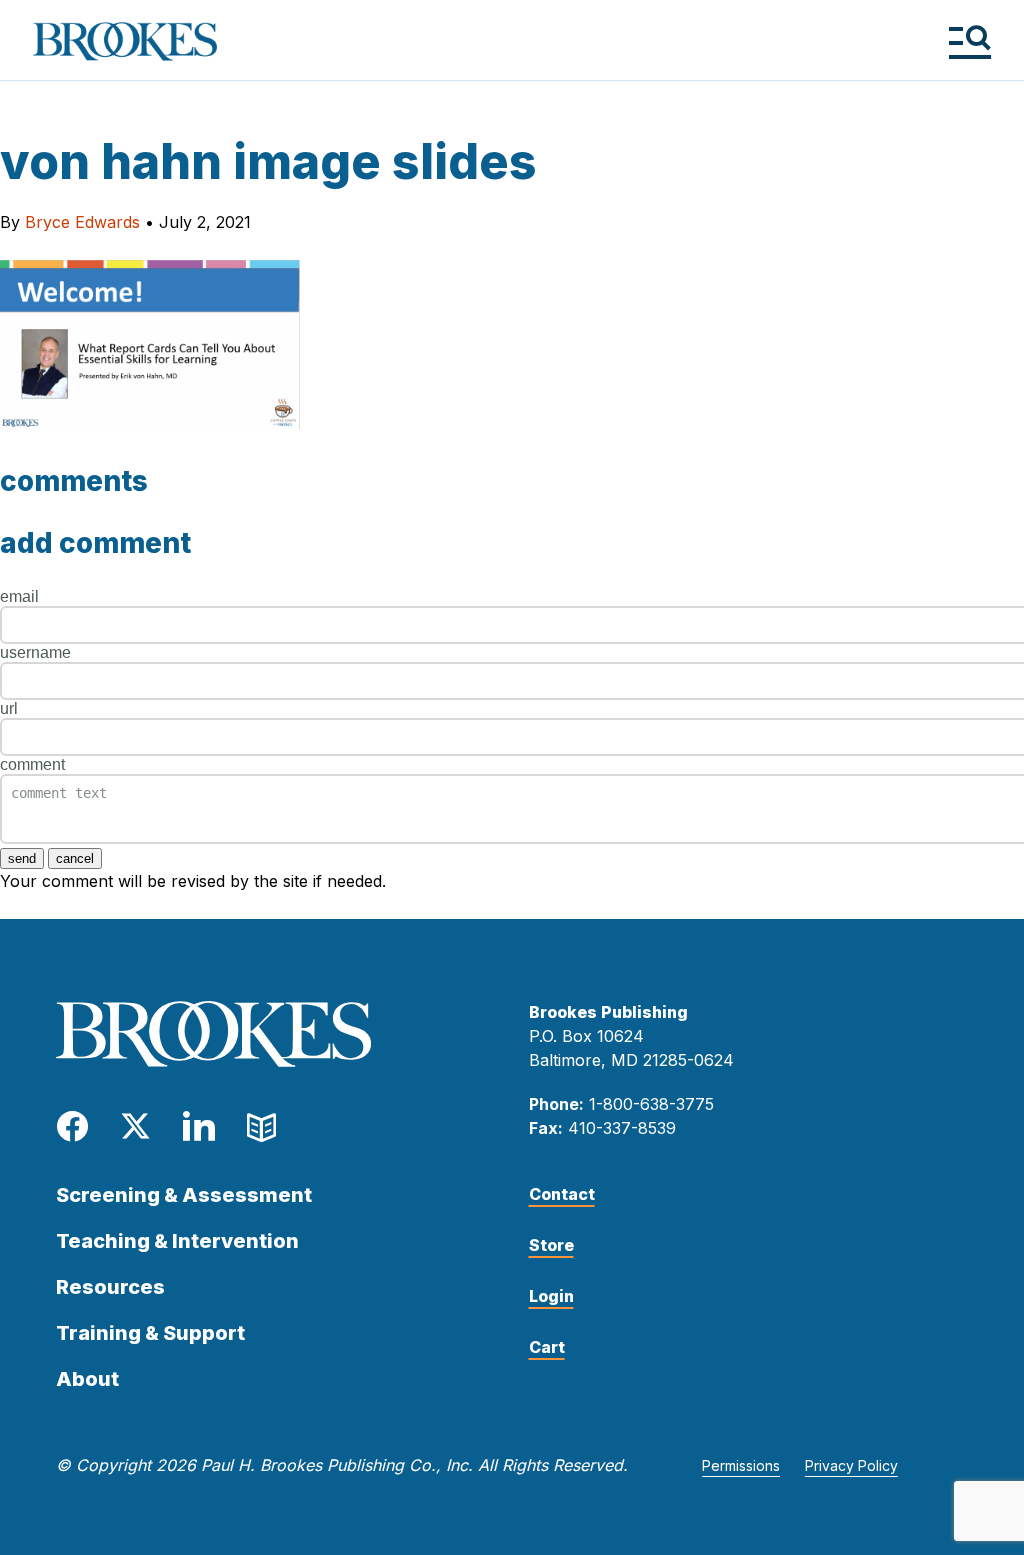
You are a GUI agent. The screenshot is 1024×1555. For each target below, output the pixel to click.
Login (551, 1296)
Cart (547, 1347)
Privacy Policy (851, 1465)
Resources (110, 1287)
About (87, 1379)
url (9, 708)
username (35, 652)
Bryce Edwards (82, 222)
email (19, 596)
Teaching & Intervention (177, 1241)
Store (551, 1245)
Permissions (741, 1465)
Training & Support (150, 1333)
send (22, 858)
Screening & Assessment (184, 1195)
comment (32, 764)
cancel (75, 858)
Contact (562, 1194)
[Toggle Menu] (969, 41)
